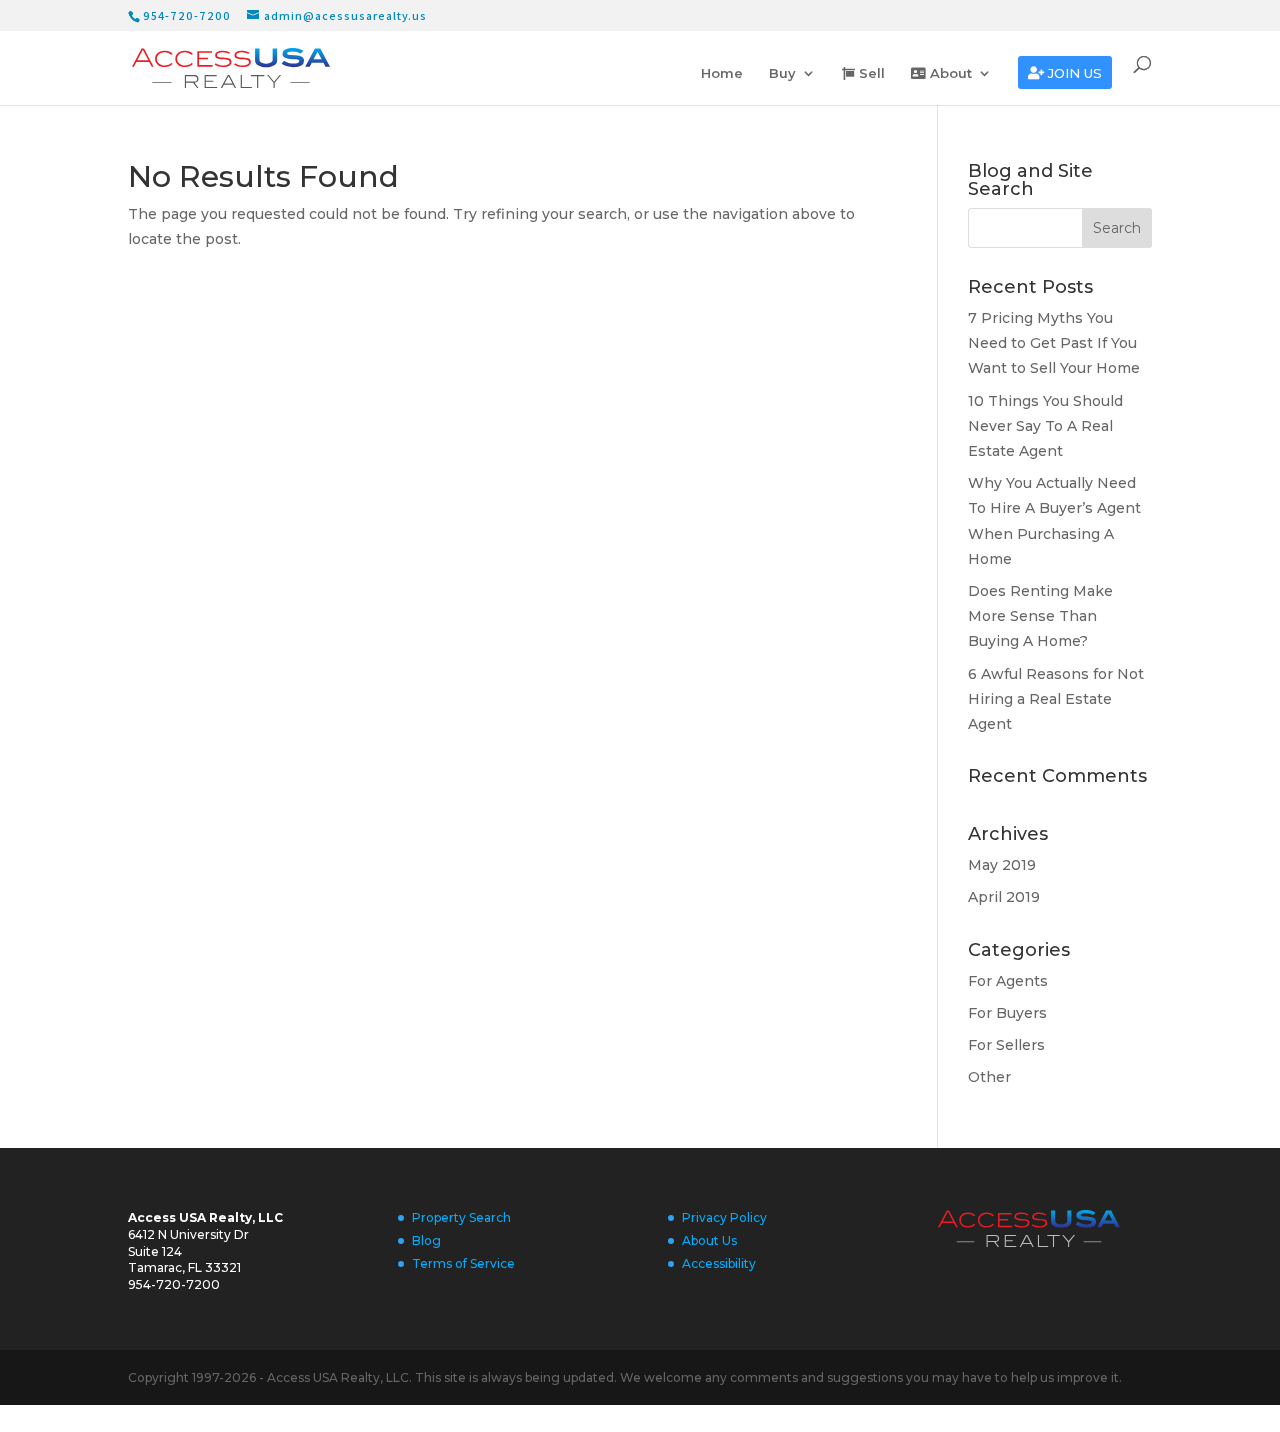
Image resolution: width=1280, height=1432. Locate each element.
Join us (1073, 73)
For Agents (1008, 981)
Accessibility (719, 1263)
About (949, 73)
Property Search (461, 1217)
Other (989, 1077)
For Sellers (1006, 1045)
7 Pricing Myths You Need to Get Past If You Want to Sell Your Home (1054, 343)
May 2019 (1002, 865)
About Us (709, 1240)
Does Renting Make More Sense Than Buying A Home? (1040, 616)
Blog (426, 1240)
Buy (782, 73)
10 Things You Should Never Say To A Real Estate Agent (1045, 426)
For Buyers (1007, 1013)
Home (722, 73)
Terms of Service (463, 1263)
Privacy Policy (724, 1217)
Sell (870, 73)
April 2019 (1004, 897)
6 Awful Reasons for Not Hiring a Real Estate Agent (1056, 699)
